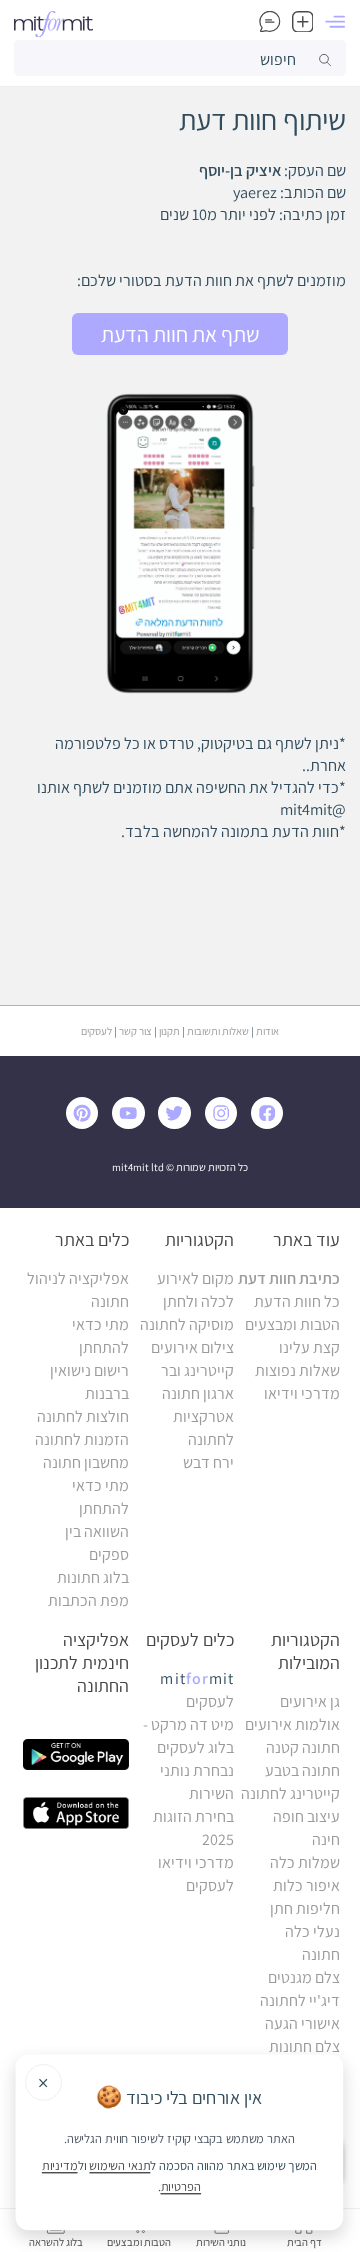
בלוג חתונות (93, 1577)
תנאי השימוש (119, 2165)
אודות (267, 1031)
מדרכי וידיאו (302, 1393)
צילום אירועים (192, 1347)
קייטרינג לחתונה (290, 1793)
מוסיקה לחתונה (187, 1324)
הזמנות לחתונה (82, 1439)
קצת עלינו (309, 1347)
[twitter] (178, 1123)
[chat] (270, 24)
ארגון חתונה (198, 1393)
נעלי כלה (312, 1931)
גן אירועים (310, 1701)
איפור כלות (306, 1885)
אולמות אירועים (292, 1724)
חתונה (321, 1954)
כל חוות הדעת (297, 1301)
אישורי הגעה (302, 2023)
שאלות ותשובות (218, 1031)
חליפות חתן (305, 1908)
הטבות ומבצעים (292, 1324)
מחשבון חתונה (86, 1462)
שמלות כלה (305, 1862)
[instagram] (225, 1123)
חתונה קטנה (303, 1747)
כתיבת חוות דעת (289, 1278)
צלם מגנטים (304, 1977)
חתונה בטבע (302, 1770)
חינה (326, 1839)
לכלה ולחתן (198, 1301)
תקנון (169, 1031)
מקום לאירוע (195, 1278)
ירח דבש (208, 1462)
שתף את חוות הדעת (180, 334)
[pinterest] (87, 1123)
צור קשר (135, 1031)
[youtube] (132, 1123)
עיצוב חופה (306, 1816)
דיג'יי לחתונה (300, 2000)
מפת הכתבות (88, 1600)
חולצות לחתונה (83, 1416)
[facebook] (271, 1123)
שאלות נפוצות (297, 1370)
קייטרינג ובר (197, 1370)
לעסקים (96, 1031)
